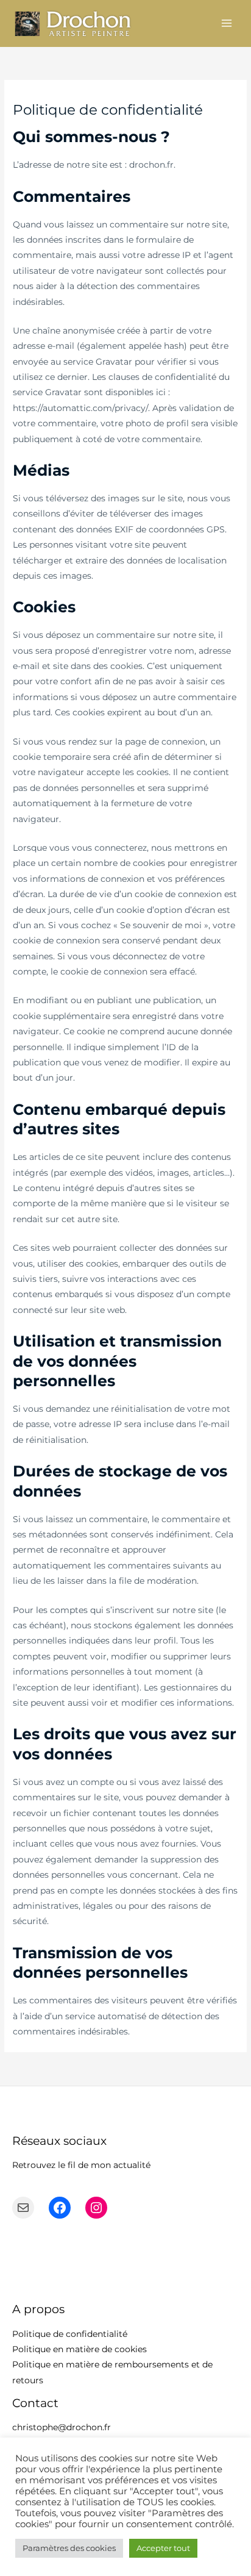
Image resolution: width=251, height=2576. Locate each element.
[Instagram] (96, 2208)
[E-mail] (23, 2208)
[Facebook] (60, 2208)
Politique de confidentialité (70, 2334)
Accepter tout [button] (163, 2548)
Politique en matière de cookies (80, 2349)
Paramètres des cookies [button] (69, 2548)
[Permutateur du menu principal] (227, 23)
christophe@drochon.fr (62, 2427)
